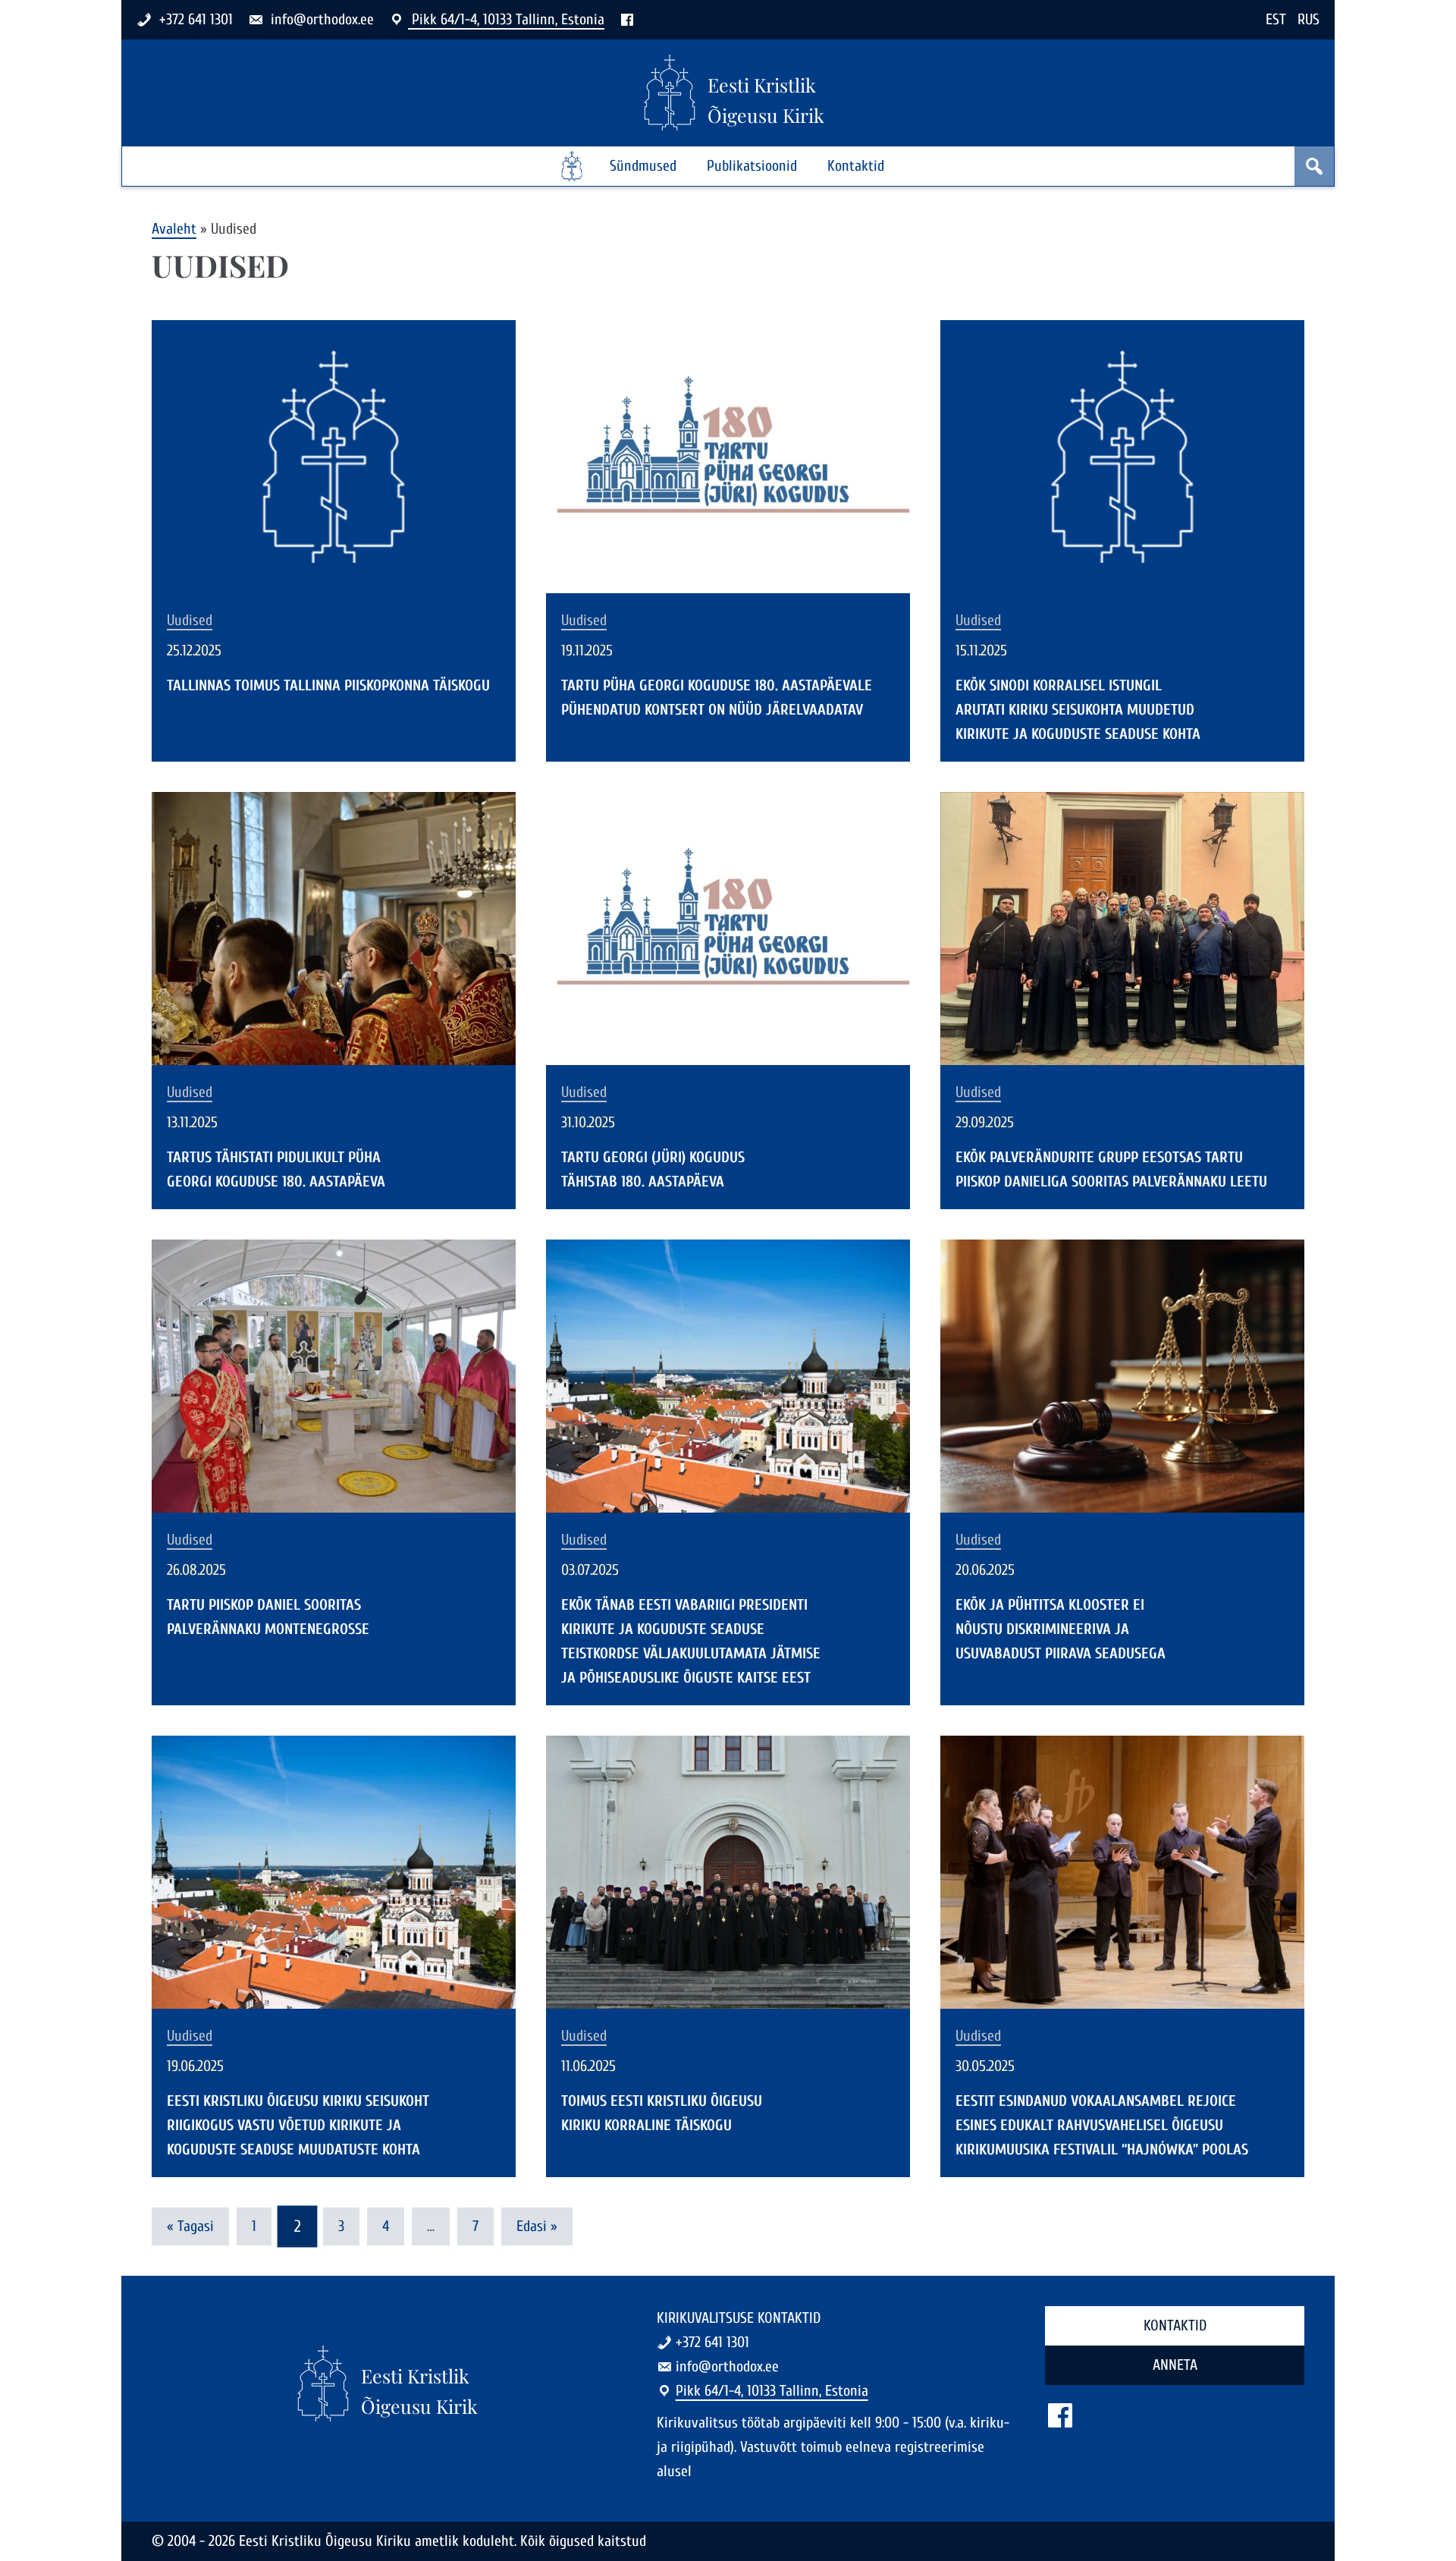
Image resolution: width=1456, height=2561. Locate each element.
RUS (1309, 19)
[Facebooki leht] (627, 19)
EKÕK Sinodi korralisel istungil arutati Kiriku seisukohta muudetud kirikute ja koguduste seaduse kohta (1078, 710)
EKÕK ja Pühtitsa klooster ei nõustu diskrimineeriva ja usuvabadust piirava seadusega (1061, 1629)
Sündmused (643, 166)
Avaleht (174, 229)
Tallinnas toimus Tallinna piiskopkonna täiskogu (328, 685)
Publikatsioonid (752, 166)
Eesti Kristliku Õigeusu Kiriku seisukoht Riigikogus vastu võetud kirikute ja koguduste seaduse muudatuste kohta (298, 2125)
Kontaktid (856, 166)
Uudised (190, 621)
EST (1276, 19)
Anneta (1175, 2365)
